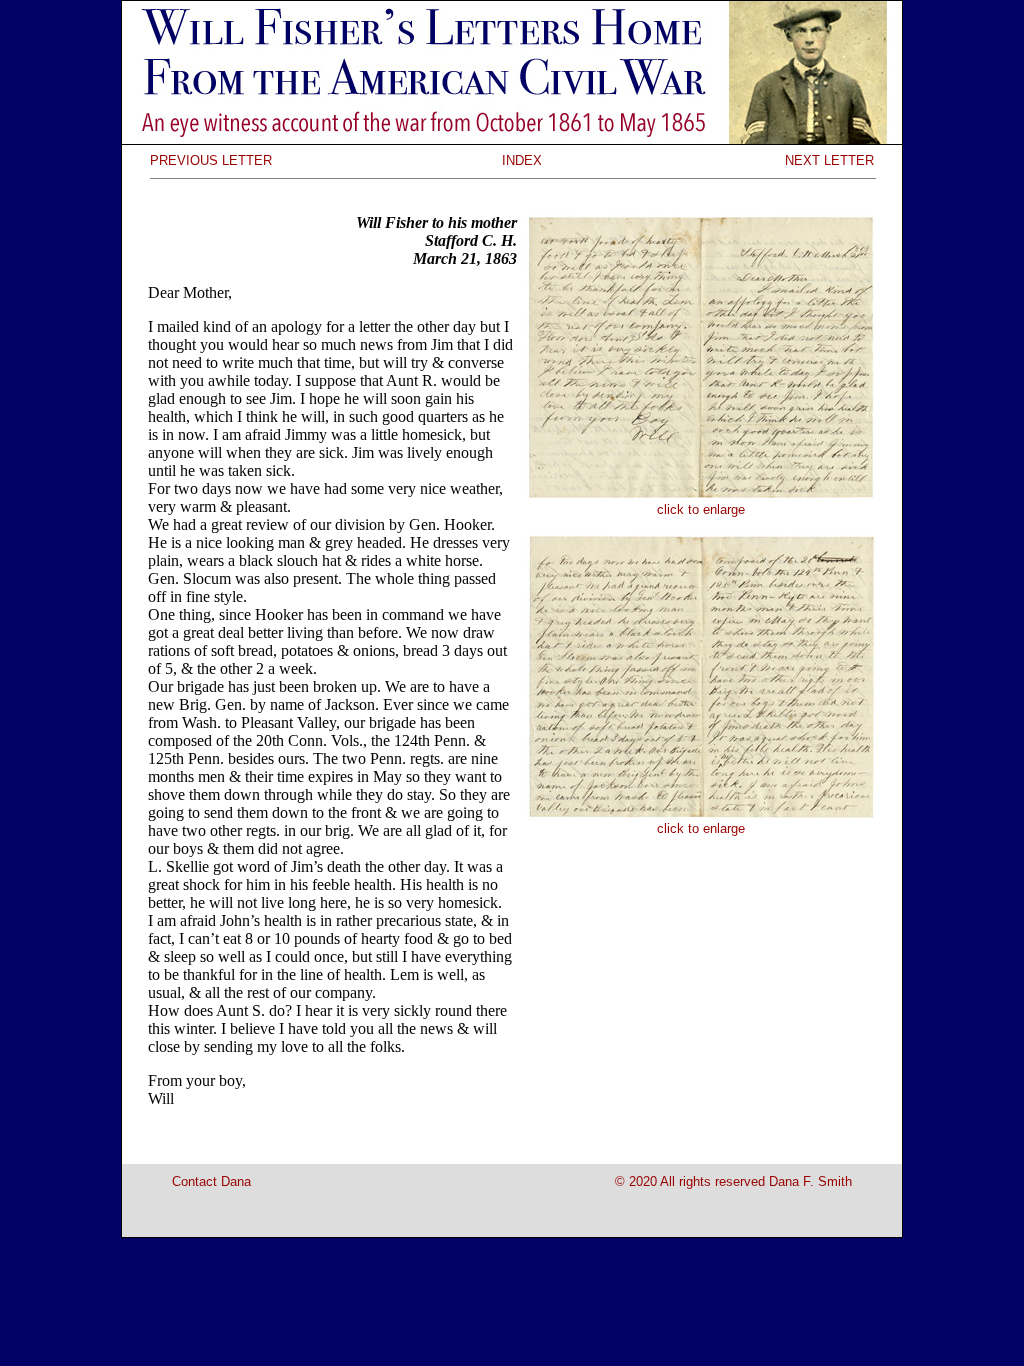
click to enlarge (701, 509)
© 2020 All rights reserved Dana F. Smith (733, 1181)
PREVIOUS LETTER (211, 160)
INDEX (522, 160)
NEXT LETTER (829, 160)
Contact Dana (211, 1181)
